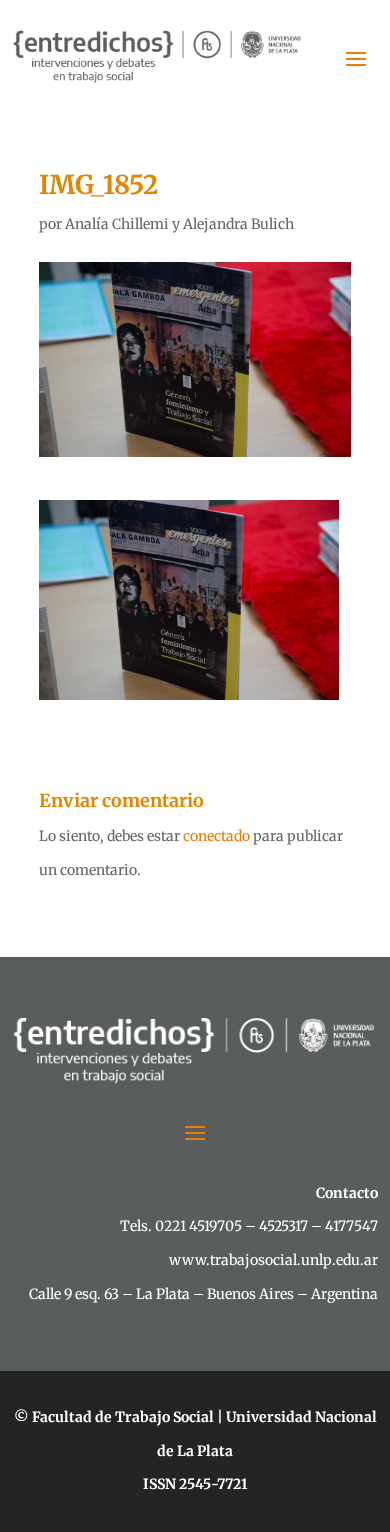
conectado (216, 836)
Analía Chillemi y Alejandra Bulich (179, 224)
